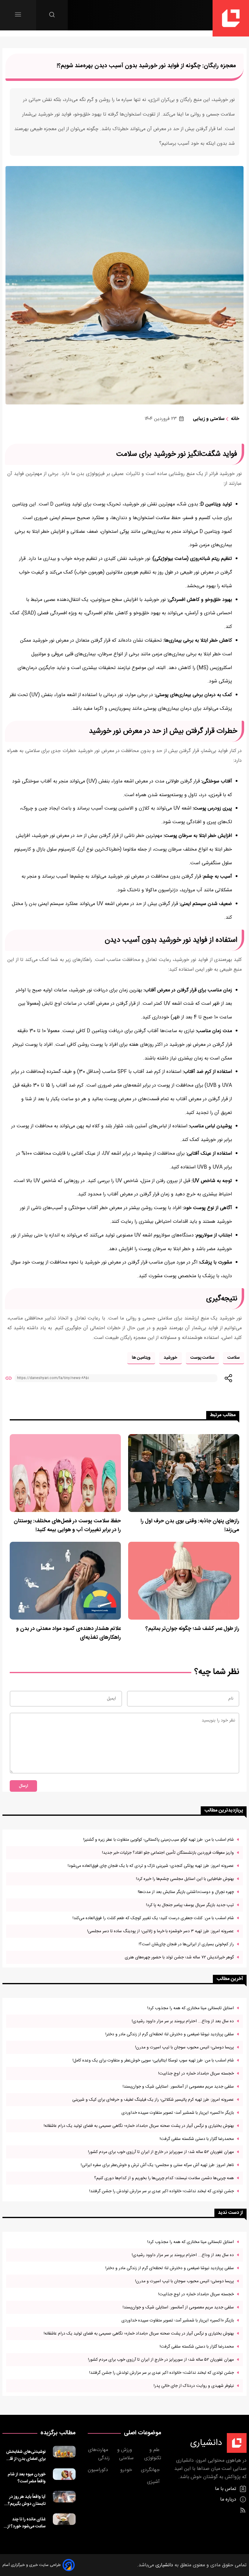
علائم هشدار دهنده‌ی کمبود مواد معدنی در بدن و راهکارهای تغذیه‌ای (68, 1633)
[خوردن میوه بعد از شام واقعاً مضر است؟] (64, 2477)
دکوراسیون (99, 2470)
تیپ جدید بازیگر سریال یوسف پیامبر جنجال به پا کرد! (190, 1905)
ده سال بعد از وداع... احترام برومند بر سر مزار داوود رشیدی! (183, 2021)
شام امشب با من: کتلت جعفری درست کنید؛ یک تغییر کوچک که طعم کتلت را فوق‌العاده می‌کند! (153, 1918)
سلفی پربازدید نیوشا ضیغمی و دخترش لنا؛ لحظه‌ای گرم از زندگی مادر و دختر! (170, 2034)
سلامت (234, 1358)
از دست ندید (230, 2213)
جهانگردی (151, 2470)
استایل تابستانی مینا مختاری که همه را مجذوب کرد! (191, 2008)
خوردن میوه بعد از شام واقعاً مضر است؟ (27, 2478)
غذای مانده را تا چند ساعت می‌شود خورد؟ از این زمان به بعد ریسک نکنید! (26, 2523)
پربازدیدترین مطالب (224, 1810)
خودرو (127, 2470)
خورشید (171, 1358)
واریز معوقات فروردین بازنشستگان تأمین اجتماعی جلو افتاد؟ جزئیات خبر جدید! (168, 1853)
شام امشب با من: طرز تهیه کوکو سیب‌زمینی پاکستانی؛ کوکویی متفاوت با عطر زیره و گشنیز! (159, 1840)
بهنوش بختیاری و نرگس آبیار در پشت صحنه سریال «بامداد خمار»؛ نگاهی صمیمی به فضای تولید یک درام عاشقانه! (139, 2126)
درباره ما (229, 2500)
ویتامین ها (141, 1358)
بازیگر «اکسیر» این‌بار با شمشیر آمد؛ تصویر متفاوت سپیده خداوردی (178, 2113)
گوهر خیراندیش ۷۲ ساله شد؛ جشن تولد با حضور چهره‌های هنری (179, 1957)
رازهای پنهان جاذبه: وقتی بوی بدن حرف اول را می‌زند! (190, 1526)
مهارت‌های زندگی (99, 2454)
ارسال (23, 1786)
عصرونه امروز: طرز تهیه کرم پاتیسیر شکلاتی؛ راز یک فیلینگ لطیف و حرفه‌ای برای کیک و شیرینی (153, 2100)
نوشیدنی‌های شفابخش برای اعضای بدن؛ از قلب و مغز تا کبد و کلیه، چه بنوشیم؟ (24, 2455)
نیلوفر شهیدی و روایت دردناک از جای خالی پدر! (194, 2386)
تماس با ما (226, 2489)
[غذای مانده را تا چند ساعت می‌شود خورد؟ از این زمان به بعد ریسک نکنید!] (64, 2522)
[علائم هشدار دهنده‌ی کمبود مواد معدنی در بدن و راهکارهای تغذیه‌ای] (65, 1581)
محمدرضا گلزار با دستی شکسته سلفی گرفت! (197, 2139)
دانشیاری (164, 2565)
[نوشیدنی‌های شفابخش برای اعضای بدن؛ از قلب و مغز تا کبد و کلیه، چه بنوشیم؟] (64, 2454)
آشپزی (154, 2482)
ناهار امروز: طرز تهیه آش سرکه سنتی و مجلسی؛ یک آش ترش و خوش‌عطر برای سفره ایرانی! (157, 2165)
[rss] (243, 2510)
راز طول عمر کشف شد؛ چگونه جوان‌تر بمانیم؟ (192, 1629)
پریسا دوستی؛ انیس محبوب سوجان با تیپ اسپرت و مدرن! (184, 2047)
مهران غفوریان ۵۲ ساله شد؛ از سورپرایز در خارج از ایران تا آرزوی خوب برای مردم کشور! (161, 2152)
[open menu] (18, 14)
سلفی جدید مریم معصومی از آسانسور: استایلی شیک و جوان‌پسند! (178, 2087)
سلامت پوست (202, 1358)
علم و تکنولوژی (153, 2454)
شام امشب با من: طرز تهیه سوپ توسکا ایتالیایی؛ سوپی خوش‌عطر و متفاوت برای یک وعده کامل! (153, 2060)
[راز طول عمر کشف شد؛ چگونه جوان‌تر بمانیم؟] (184, 1581)
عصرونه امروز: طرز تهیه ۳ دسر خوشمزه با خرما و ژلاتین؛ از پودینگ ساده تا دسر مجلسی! (160, 1931)
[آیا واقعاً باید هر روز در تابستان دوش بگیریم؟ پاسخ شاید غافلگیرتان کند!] (64, 2499)
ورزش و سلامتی (125, 2454)
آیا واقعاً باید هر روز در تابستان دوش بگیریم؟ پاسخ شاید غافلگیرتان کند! (27, 2500)
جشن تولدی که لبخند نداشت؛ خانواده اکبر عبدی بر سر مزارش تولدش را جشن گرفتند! (162, 2191)
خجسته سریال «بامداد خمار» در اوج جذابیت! (196, 2073)
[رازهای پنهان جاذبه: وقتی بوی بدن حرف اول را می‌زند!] (184, 1473)
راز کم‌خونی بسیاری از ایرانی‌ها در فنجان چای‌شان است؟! (186, 1944)
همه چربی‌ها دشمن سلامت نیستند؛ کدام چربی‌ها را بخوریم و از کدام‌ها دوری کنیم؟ (164, 2178)
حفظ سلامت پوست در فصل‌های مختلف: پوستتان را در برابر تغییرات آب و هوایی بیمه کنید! (67, 1526)
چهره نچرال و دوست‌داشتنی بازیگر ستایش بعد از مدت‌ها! (186, 1892)
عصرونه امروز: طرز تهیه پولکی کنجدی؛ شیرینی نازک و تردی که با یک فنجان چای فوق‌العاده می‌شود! (151, 1866)
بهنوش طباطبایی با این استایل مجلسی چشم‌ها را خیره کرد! (185, 1879)
